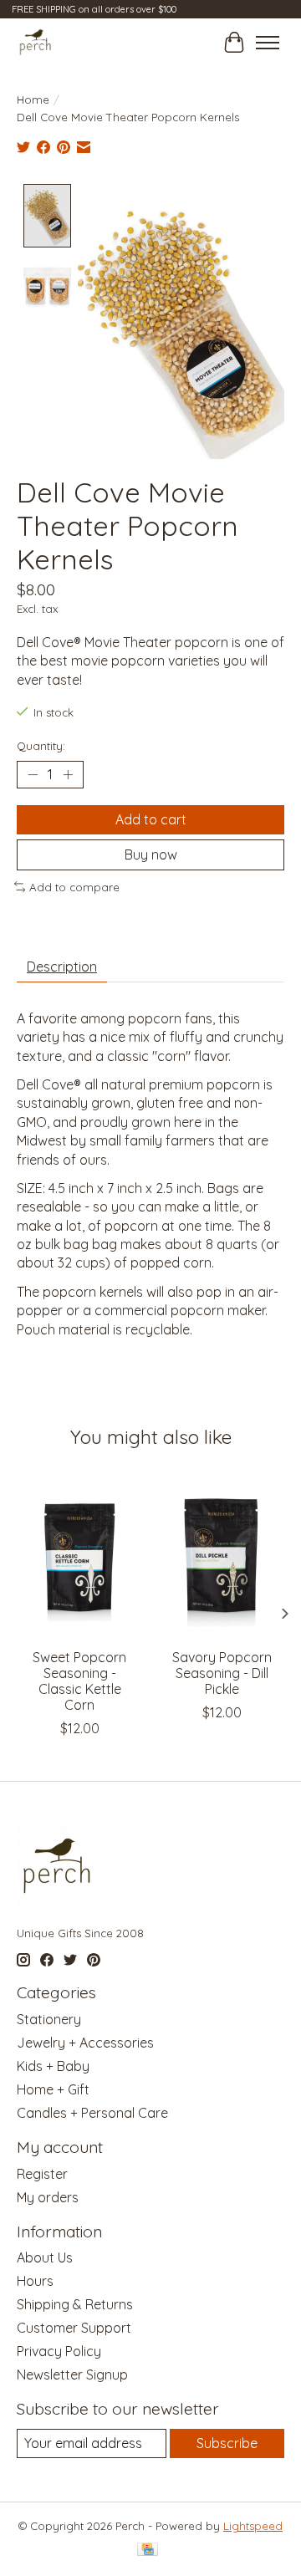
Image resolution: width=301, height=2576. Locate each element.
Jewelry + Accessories (85, 2043)
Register (42, 2174)
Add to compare (74, 887)
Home (33, 99)
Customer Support (74, 2328)
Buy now (151, 854)
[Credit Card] (148, 2550)
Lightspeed (253, 2526)
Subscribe (227, 2443)
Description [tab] (62, 967)
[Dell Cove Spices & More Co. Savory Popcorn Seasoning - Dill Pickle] (222, 1556)
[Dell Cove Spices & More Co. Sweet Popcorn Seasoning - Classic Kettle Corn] (79, 1556)
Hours (35, 2281)
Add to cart (151, 819)
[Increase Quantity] (68, 774)
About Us (45, 2257)
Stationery (49, 2019)
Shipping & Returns (75, 2304)
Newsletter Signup (72, 2375)
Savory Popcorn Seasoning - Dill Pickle (222, 1673)
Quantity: (41, 746)
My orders (48, 2197)
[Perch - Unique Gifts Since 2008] (36, 42)
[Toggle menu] (268, 43)
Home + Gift (53, 2089)
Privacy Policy (59, 2351)
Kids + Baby (53, 2066)
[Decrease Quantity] (33, 774)
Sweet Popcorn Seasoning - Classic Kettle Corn (79, 1681)
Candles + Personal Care (92, 2113)
